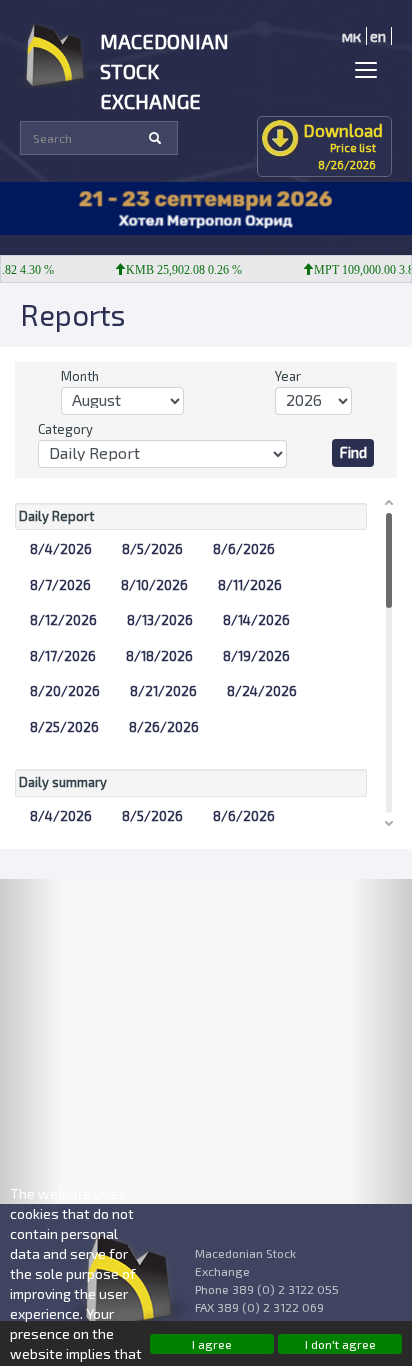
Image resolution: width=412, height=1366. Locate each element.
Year (288, 376)
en (378, 36)
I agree (212, 1344)
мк (351, 36)
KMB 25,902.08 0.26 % (177, 270)
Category (65, 429)
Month (80, 376)
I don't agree (340, 1344)
